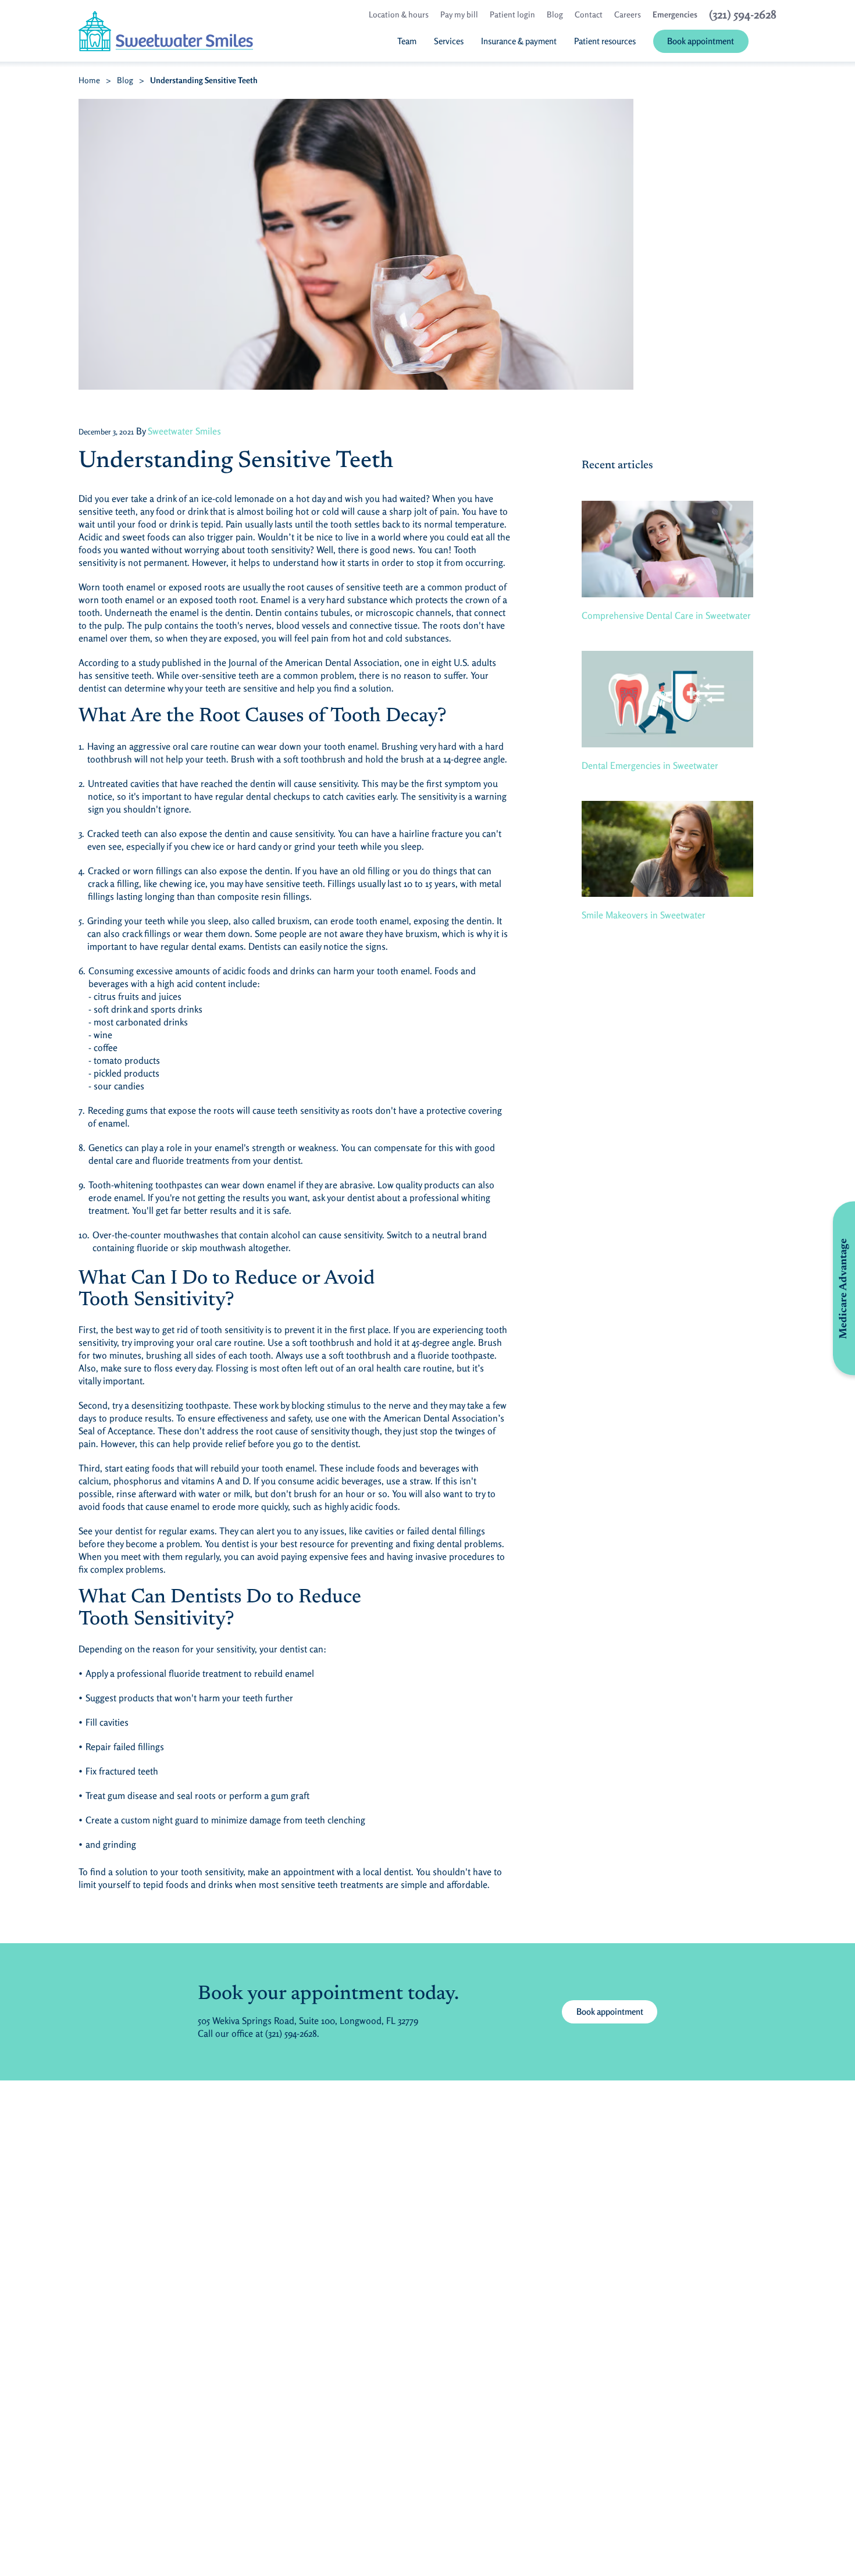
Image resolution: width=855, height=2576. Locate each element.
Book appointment (610, 2012)
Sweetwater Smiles (184, 431)
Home (89, 80)
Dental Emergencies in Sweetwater (650, 765)
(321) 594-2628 (291, 2033)
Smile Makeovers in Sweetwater (644, 915)
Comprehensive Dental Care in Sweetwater (666, 615)
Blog (125, 80)
